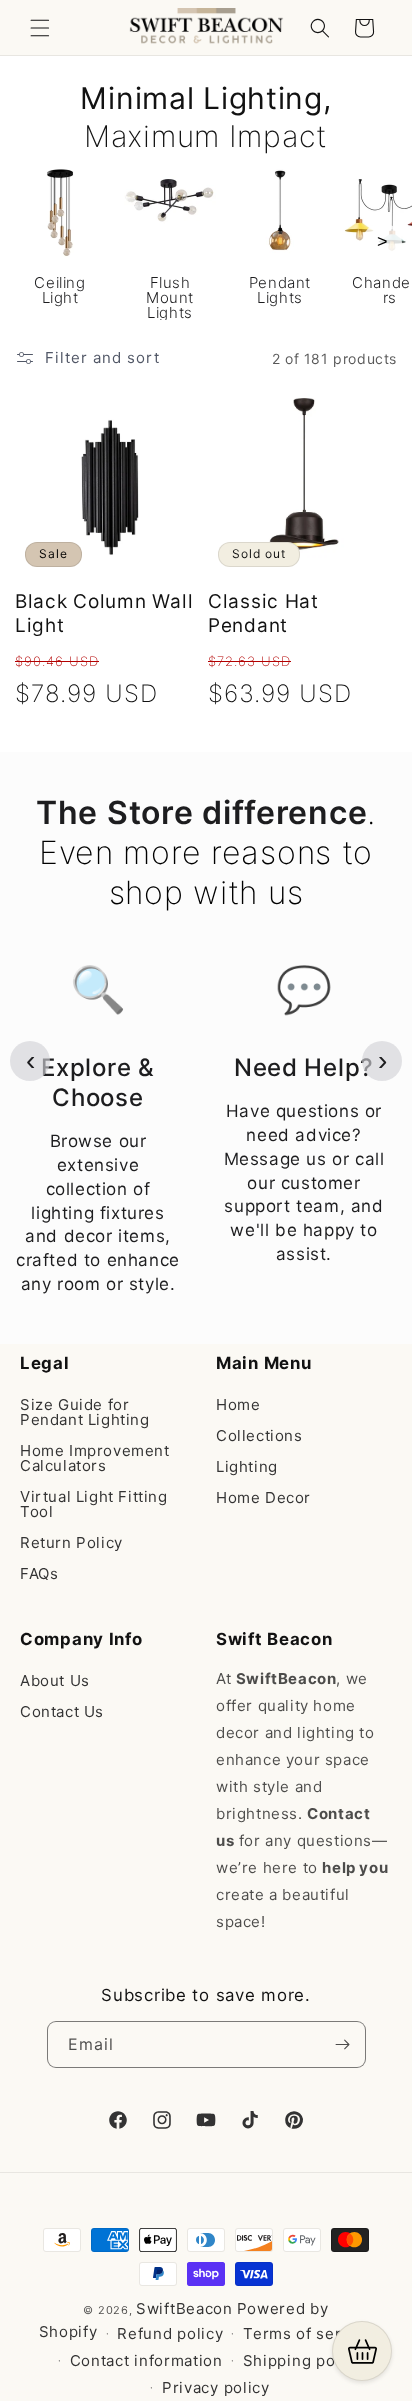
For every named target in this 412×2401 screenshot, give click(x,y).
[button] (40, 28)
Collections (259, 1435)
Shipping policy (303, 2360)
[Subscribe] (343, 2044)
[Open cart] (362, 2351)
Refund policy (170, 2333)
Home (238, 1404)
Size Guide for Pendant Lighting (85, 1412)
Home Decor (263, 1497)
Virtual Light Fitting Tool (94, 1504)
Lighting (247, 1466)
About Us (55, 1680)
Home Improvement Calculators (95, 1458)
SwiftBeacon (184, 2308)
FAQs (39, 1573)
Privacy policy (216, 2387)
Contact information (146, 2360)
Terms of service (308, 2333)
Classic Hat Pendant (263, 613)
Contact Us (62, 1711)
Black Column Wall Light (104, 613)
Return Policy (71, 1542)
